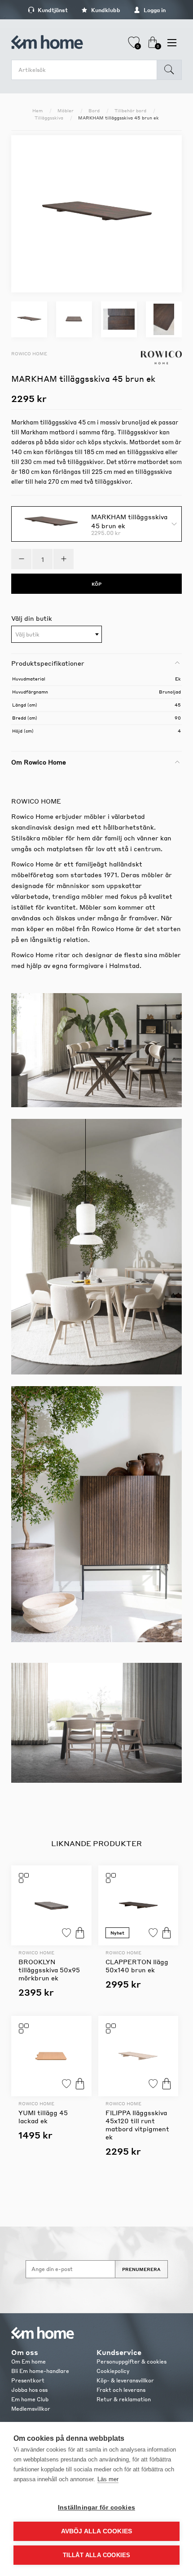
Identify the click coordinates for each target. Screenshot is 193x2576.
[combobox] (57, 634)
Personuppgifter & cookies (132, 2362)
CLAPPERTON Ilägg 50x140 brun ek (137, 1966)
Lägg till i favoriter (66, 1933)
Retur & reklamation (124, 2399)
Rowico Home (29, 353)
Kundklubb (105, 10)
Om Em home (29, 2362)
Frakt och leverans (121, 2390)
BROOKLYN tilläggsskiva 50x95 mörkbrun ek (49, 1970)
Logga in (154, 10)
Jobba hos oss (29, 2390)
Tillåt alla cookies (97, 2555)
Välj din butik (32, 618)
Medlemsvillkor (31, 2409)
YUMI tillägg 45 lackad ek (43, 2116)
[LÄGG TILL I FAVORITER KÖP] (51, 1906)
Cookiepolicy (113, 2371)
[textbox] (57, 635)
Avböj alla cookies (97, 2531)
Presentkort (28, 2380)
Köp (80, 1933)
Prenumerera (141, 2269)
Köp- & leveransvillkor (125, 2380)
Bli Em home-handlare (40, 2371)
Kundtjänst (52, 10)
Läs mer (108, 2479)
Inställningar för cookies (96, 2508)
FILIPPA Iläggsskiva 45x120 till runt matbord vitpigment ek (137, 2125)
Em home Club (30, 2399)
